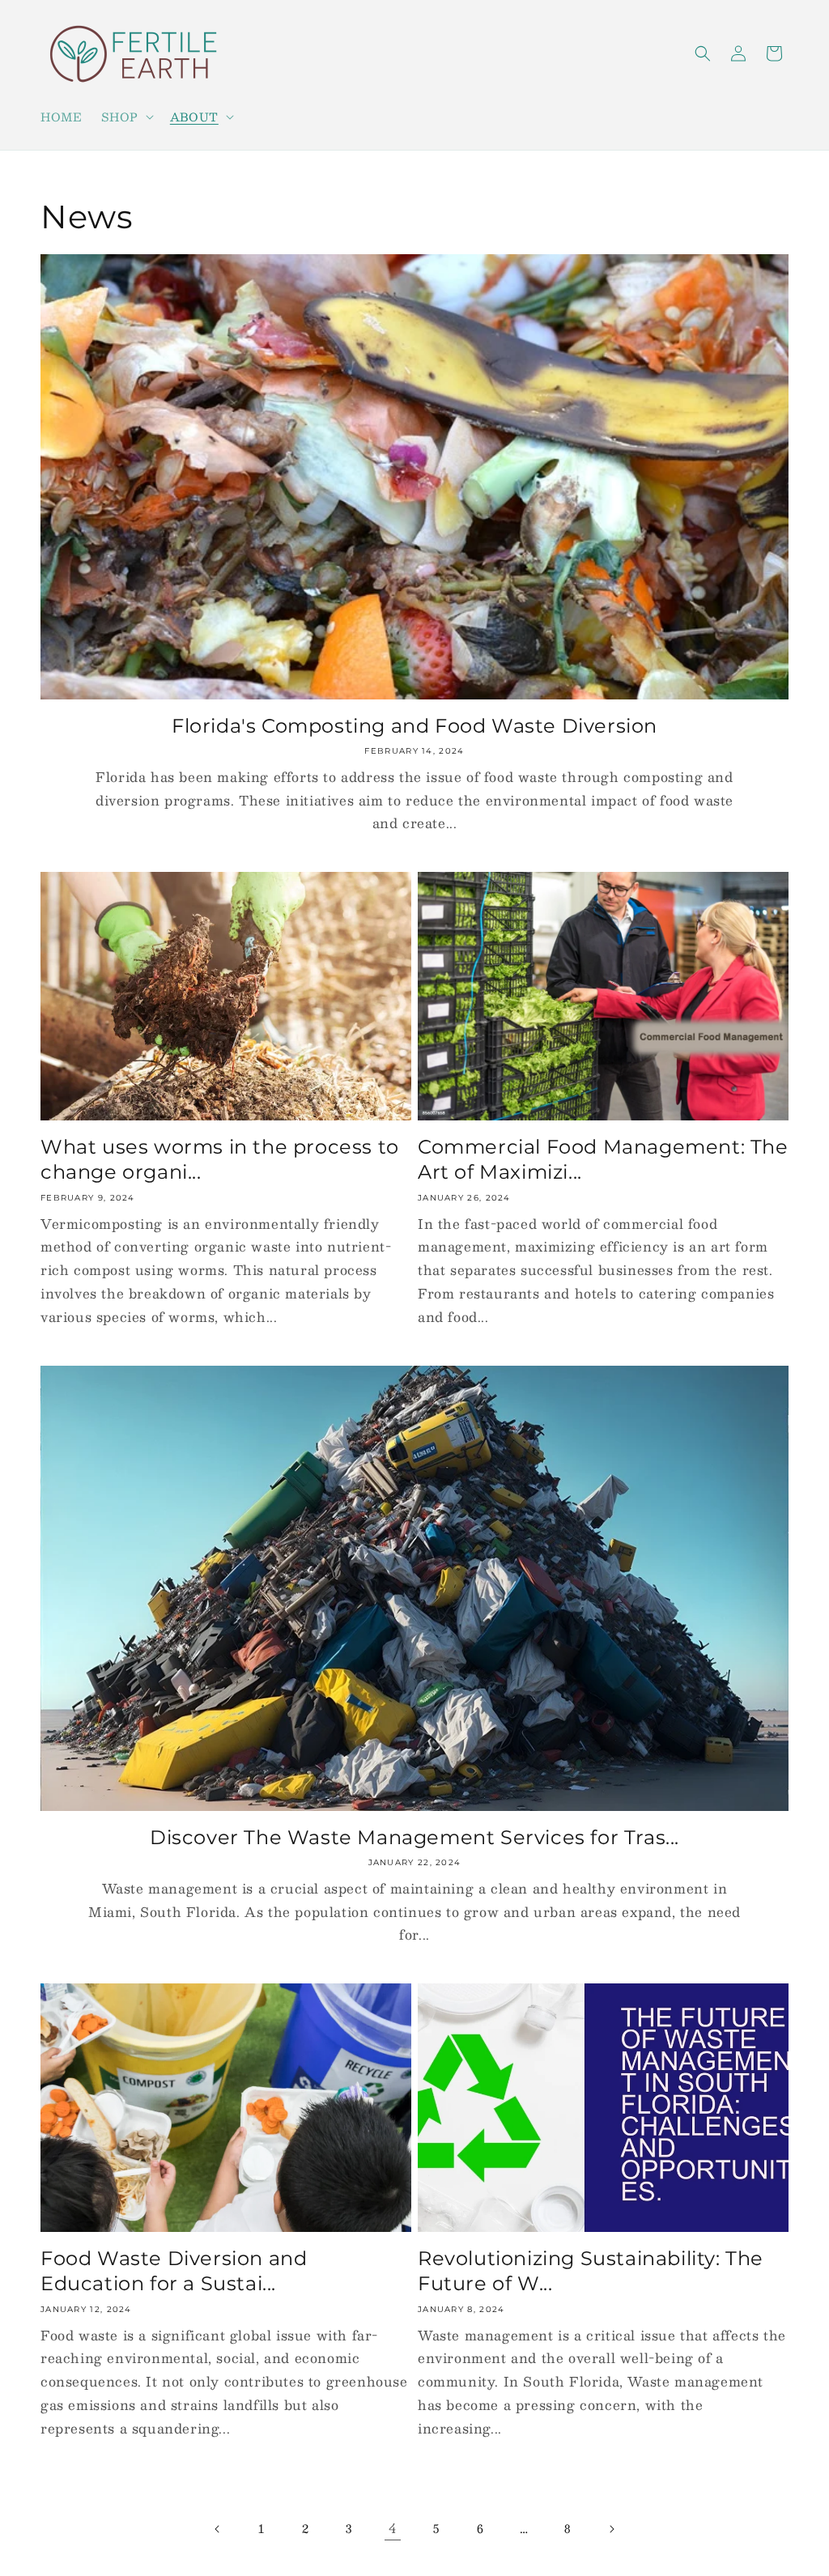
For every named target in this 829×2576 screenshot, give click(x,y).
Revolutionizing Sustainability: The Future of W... (591, 2271)
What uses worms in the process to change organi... (220, 1159)
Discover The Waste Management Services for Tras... (414, 1837)
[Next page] (611, 2529)
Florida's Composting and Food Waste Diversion (414, 726)
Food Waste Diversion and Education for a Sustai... (174, 2271)
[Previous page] (218, 2529)
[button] (125, 117)
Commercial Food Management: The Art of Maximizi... (603, 1159)
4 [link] (393, 2528)
